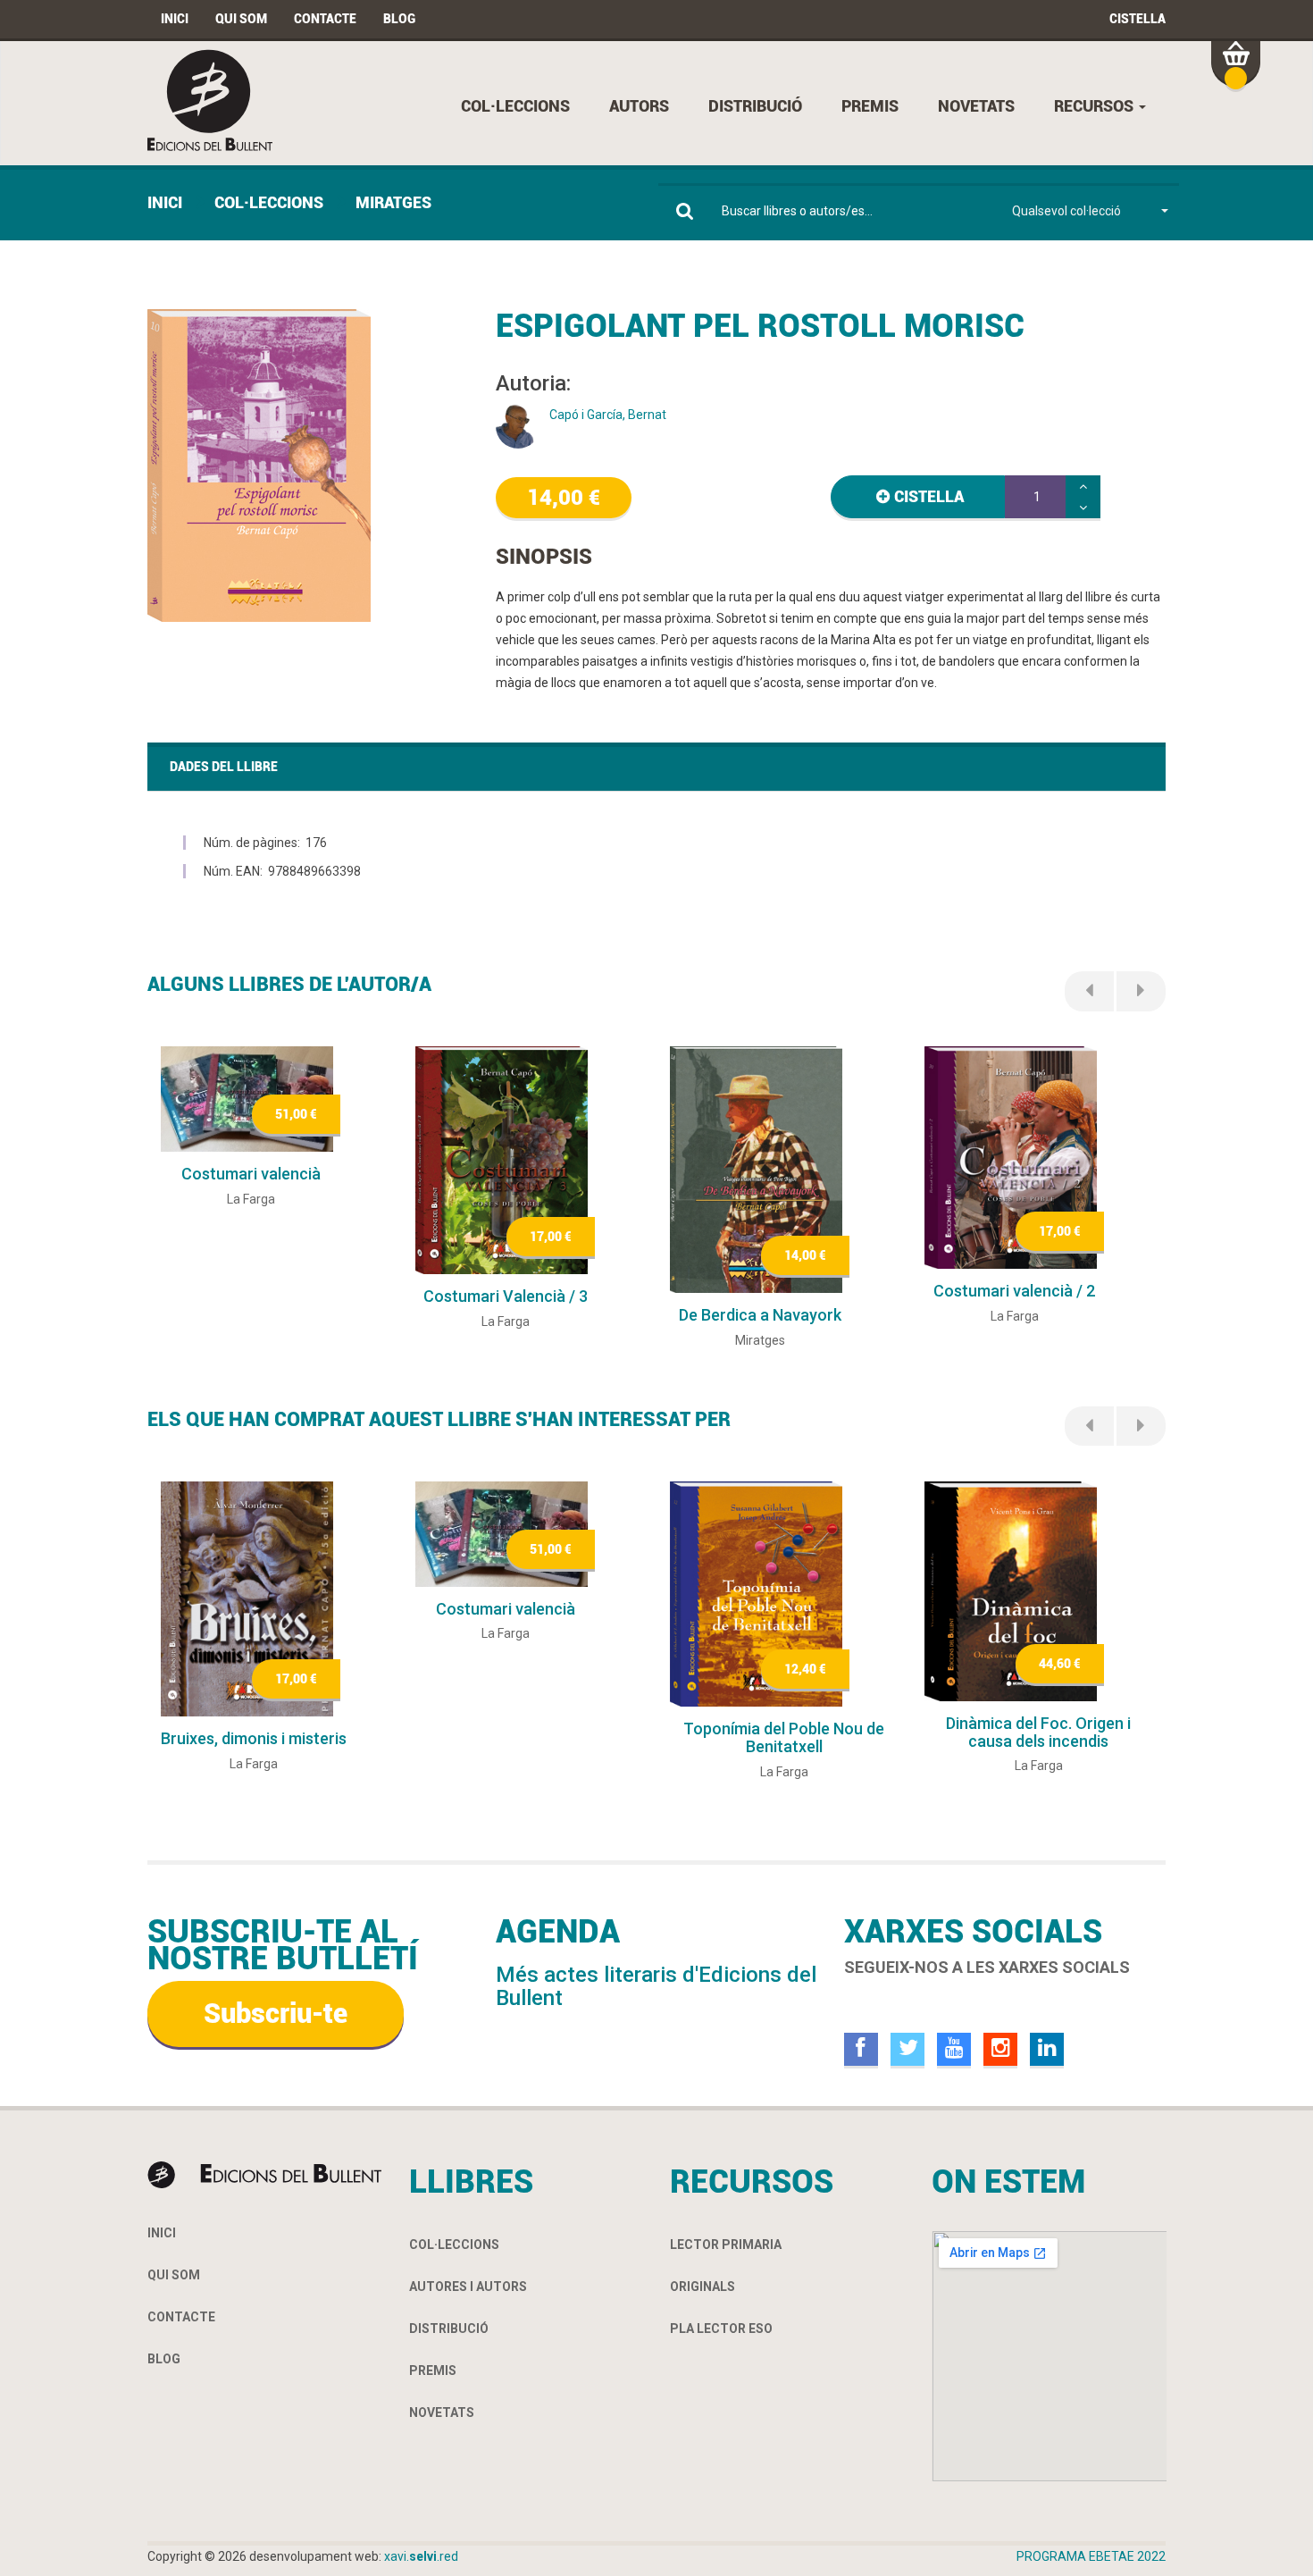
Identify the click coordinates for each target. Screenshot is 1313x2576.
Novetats (976, 106)
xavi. (421, 2556)
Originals (702, 2287)
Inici (175, 19)
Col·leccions (515, 106)
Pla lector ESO (721, 2328)
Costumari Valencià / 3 (506, 1296)
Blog (399, 19)
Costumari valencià (251, 1174)
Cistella (1137, 19)
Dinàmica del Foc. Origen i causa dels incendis (1038, 1732)
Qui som (241, 19)
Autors (639, 106)
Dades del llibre (224, 767)
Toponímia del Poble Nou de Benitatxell (784, 1737)
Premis (870, 106)
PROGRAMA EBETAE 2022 (1091, 2556)
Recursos (1096, 106)
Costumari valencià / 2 (1014, 1291)
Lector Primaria (726, 2245)
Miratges (393, 202)
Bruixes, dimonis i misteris (254, 1738)
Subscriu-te (276, 2014)
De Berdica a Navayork (760, 1315)
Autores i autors (468, 2287)
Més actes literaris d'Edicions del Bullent (656, 1986)
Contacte (325, 19)
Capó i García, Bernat (608, 415)
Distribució (755, 106)
